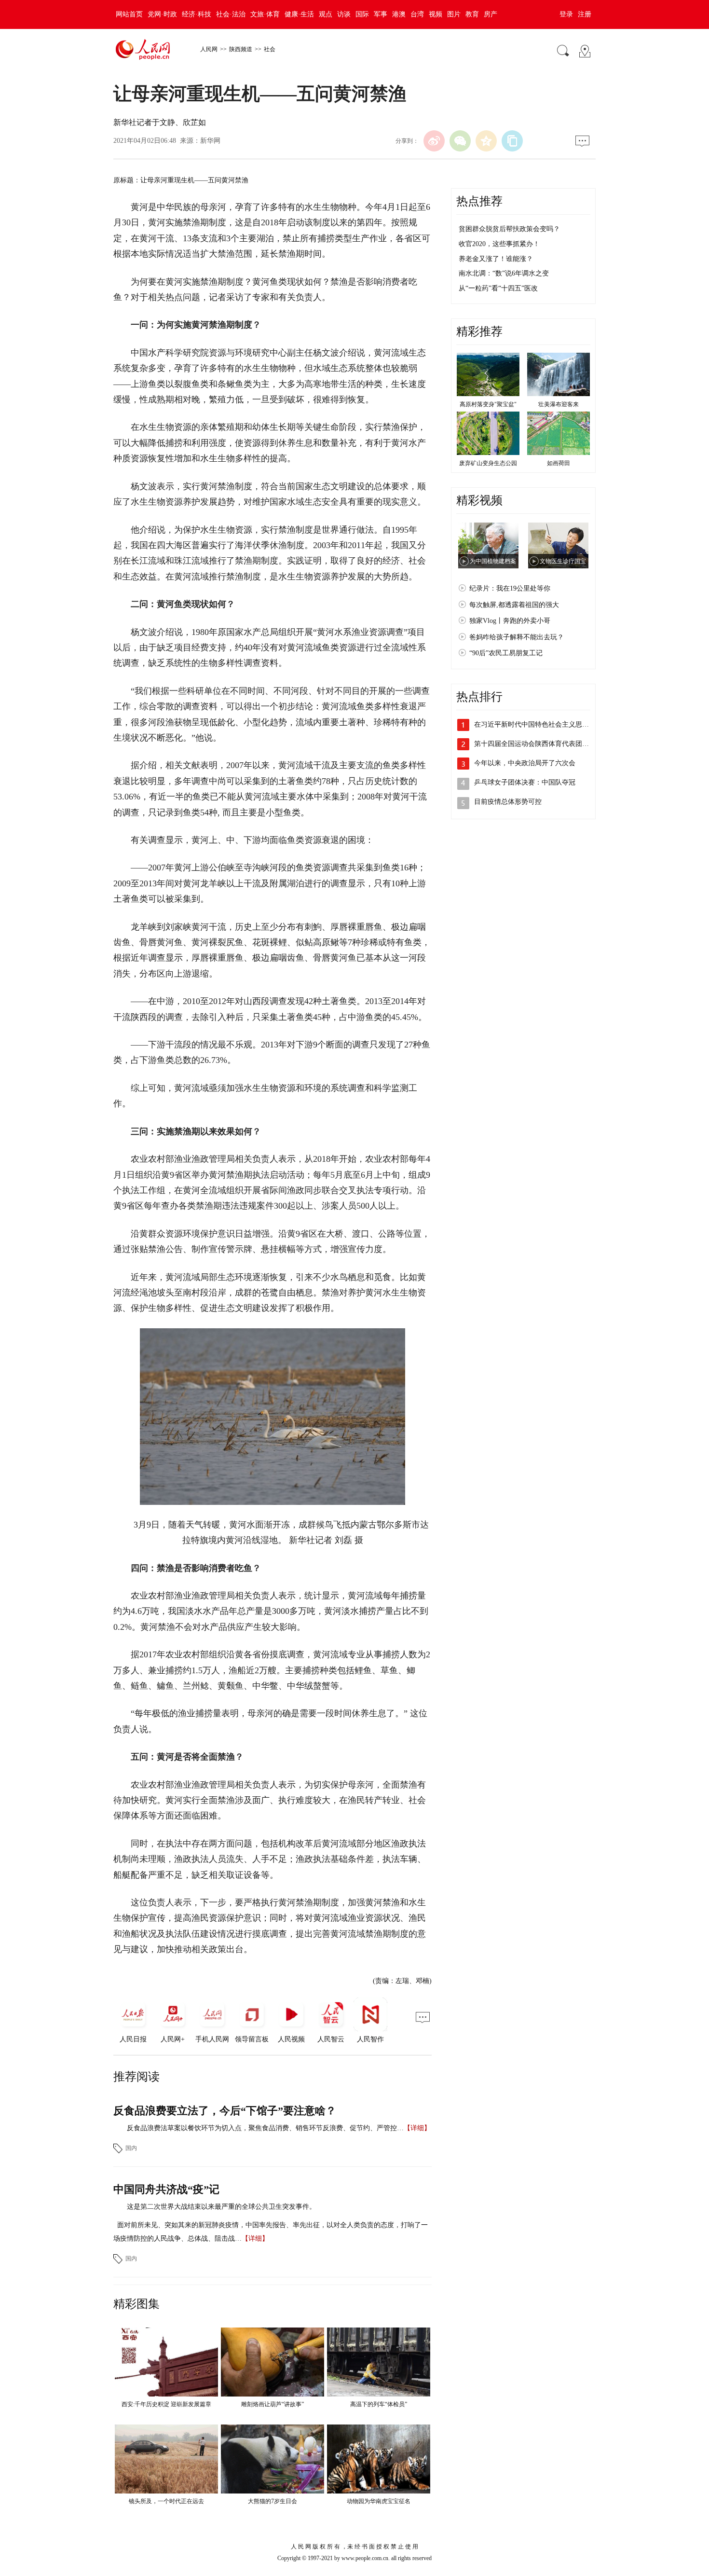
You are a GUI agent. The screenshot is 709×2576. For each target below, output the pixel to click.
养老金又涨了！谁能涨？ (496, 259)
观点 (326, 14)
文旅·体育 (265, 14)
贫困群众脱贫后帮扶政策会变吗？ (509, 229)
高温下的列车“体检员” (379, 2404)
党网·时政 (162, 14)
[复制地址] (512, 141)
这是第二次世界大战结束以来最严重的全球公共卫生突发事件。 (221, 2207)
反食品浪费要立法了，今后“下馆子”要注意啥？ (225, 2111)
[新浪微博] (434, 141)
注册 (585, 14)
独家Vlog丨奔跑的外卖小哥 (510, 621)
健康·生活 (299, 14)
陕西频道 (241, 49)
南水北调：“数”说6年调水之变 (504, 273)
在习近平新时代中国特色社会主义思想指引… (542, 724)
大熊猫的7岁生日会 (273, 2501)
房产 (491, 14)
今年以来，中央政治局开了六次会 (525, 763)
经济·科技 (197, 14)
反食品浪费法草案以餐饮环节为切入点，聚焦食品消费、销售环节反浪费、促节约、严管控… (265, 2128)
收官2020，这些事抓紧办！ (499, 244)
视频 (436, 14)
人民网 (209, 49)
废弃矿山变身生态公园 (488, 463)
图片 (454, 14)
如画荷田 (559, 463)
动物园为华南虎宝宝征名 (379, 2501)
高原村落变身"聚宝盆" (488, 404)
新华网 (210, 141)
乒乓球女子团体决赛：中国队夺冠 (525, 782)
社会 (270, 49)
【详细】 (417, 2128)
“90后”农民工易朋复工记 (506, 653)
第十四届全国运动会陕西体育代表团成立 (535, 744)
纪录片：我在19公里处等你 (510, 588)
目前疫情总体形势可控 (508, 802)
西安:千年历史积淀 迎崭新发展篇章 (166, 2404)
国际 (362, 14)
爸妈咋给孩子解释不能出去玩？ (517, 637)
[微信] (460, 141)
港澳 (399, 14)
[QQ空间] (486, 141)
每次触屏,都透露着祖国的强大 (514, 605)
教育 (472, 14)
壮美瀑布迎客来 (559, 404)
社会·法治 (231, 14)
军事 (381, 14)
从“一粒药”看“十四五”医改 (498, 288)
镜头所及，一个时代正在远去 (166, 2501)
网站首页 (129, 14)
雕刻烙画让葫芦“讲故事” (273, 2404)
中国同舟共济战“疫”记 (166, 2189)
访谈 (344, 14)
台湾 (417, 14)
